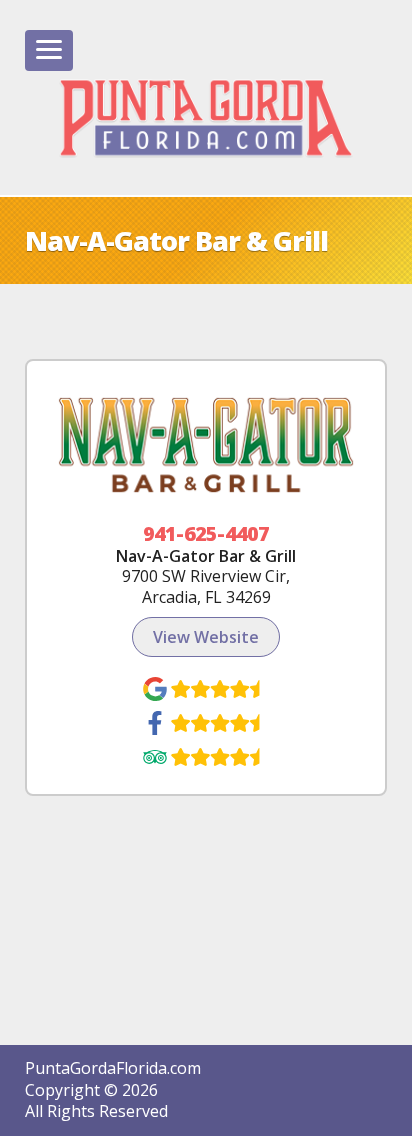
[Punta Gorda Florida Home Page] (206, 118)
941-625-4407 (206, 533)
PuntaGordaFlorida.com (113, 1068)
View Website (206, 637)
